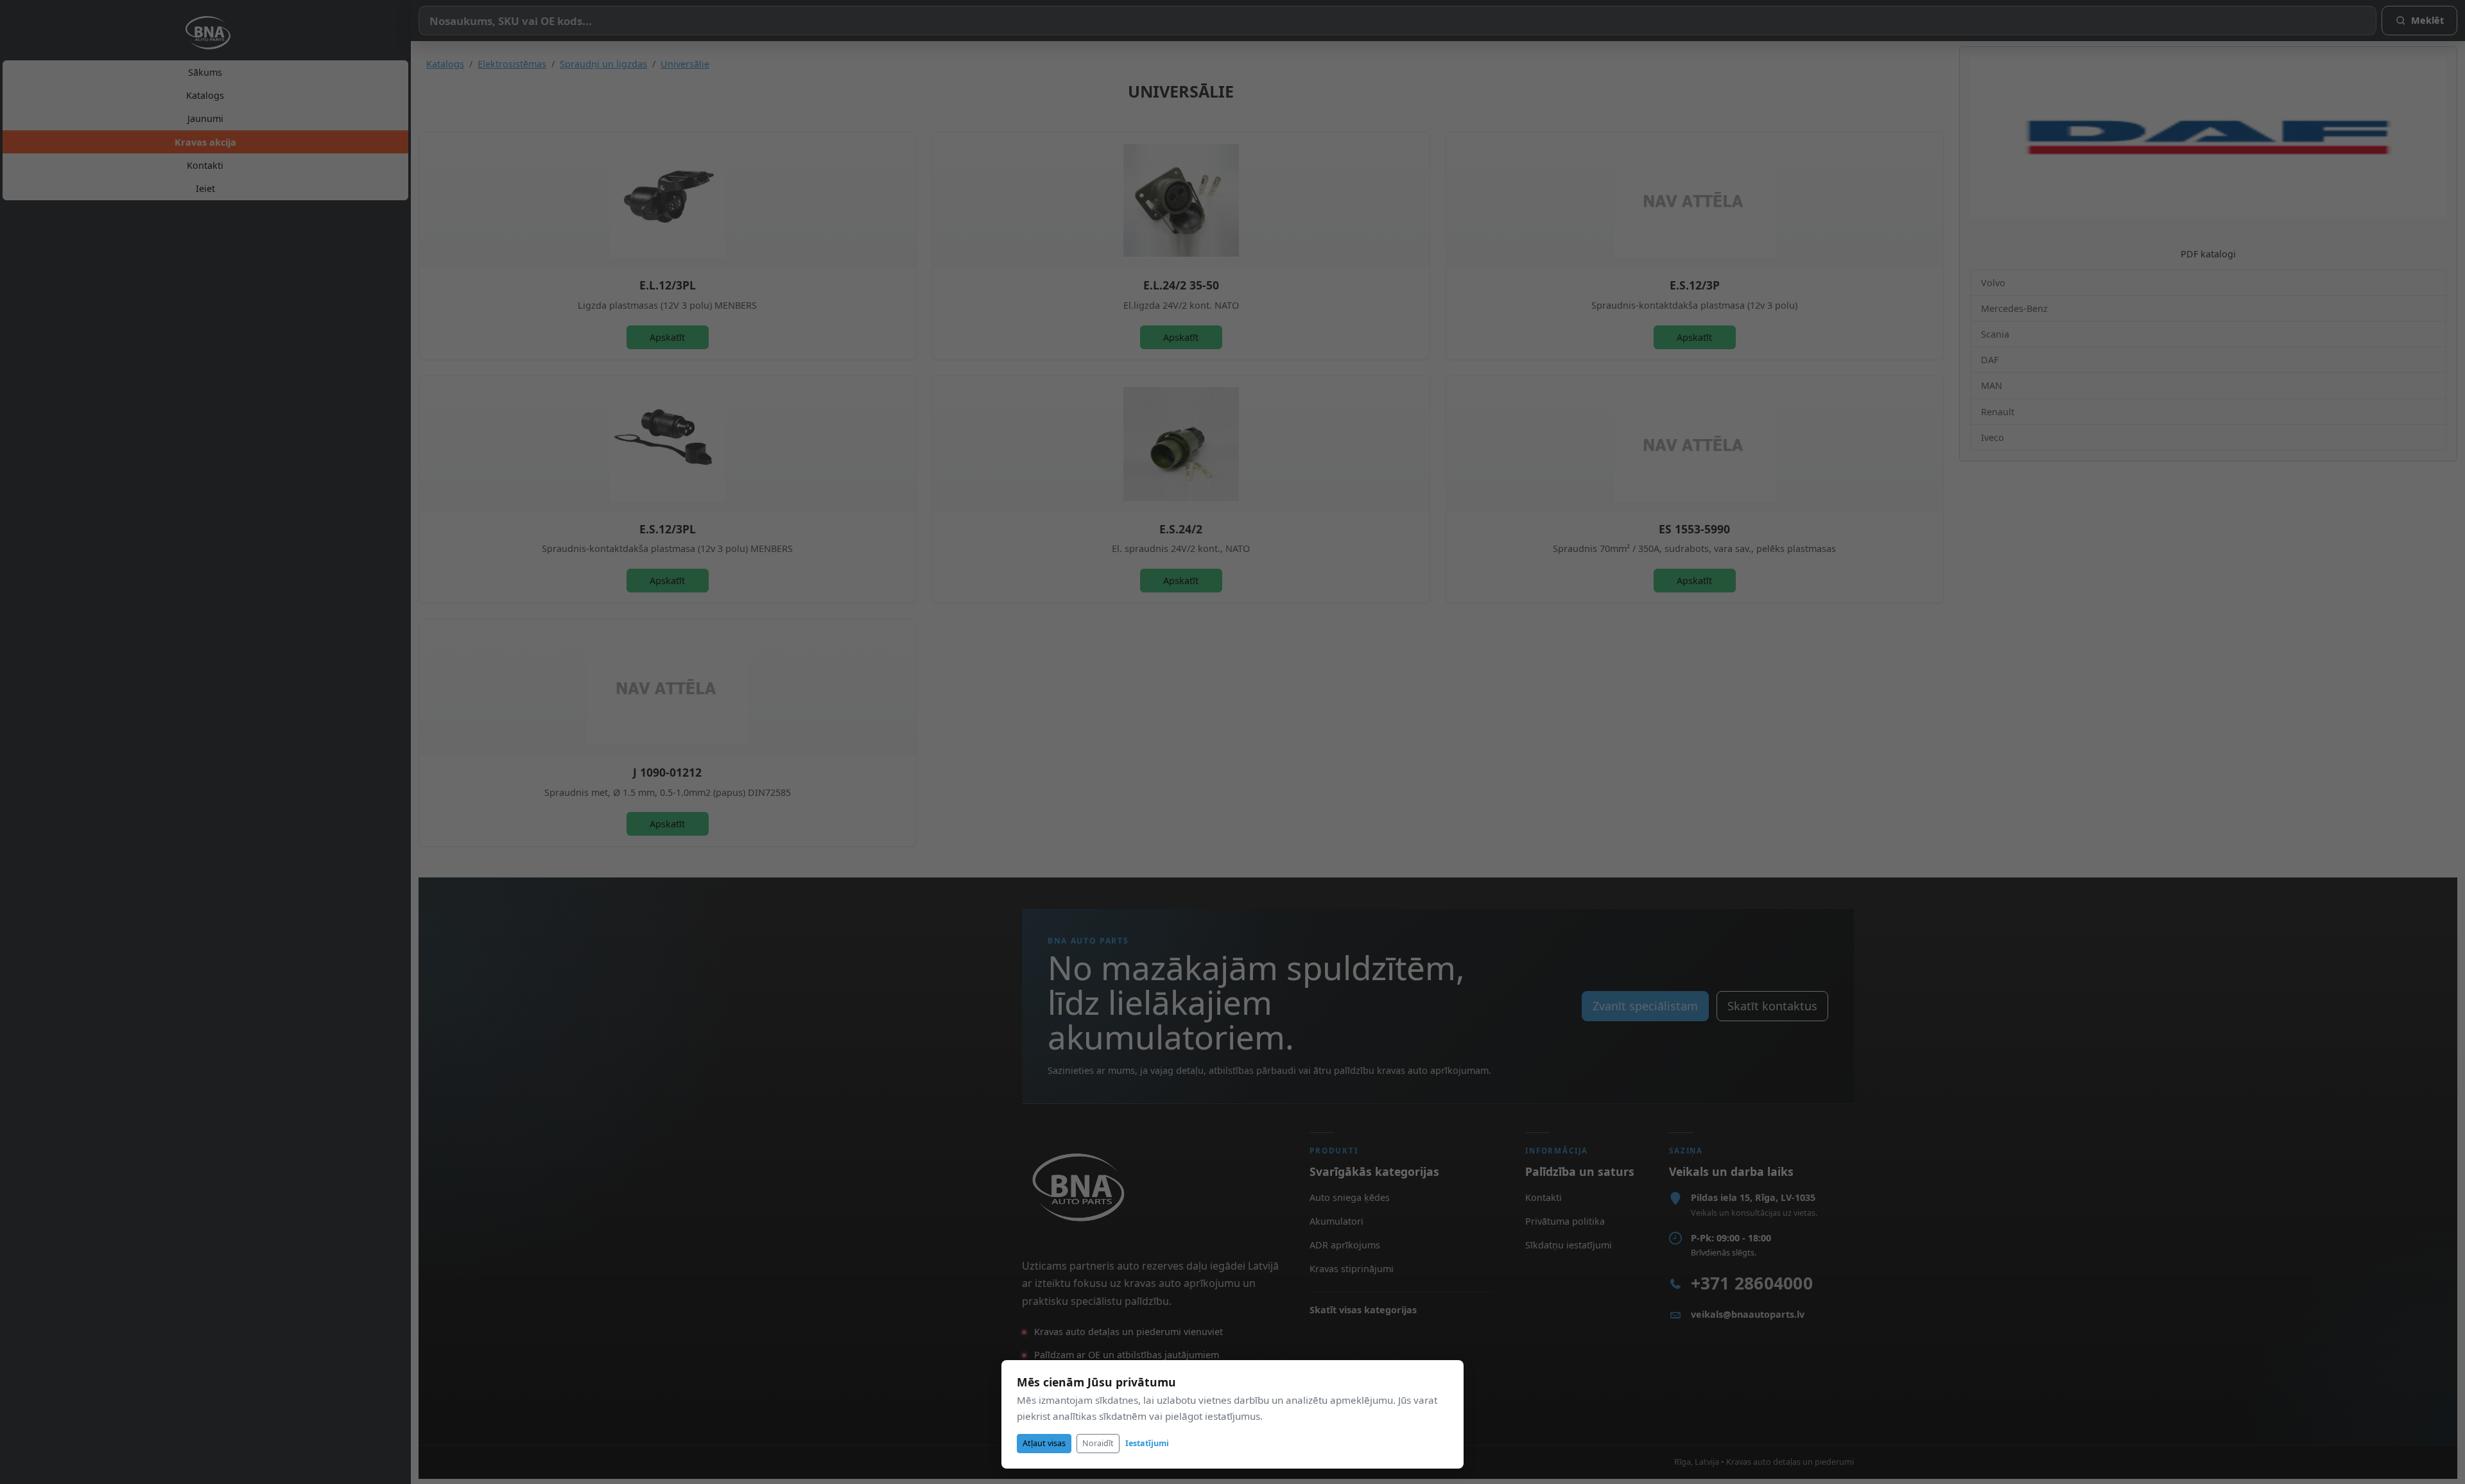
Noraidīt (1098, 1443)
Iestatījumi (1147, 1443)
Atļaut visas (1044, 1443)
